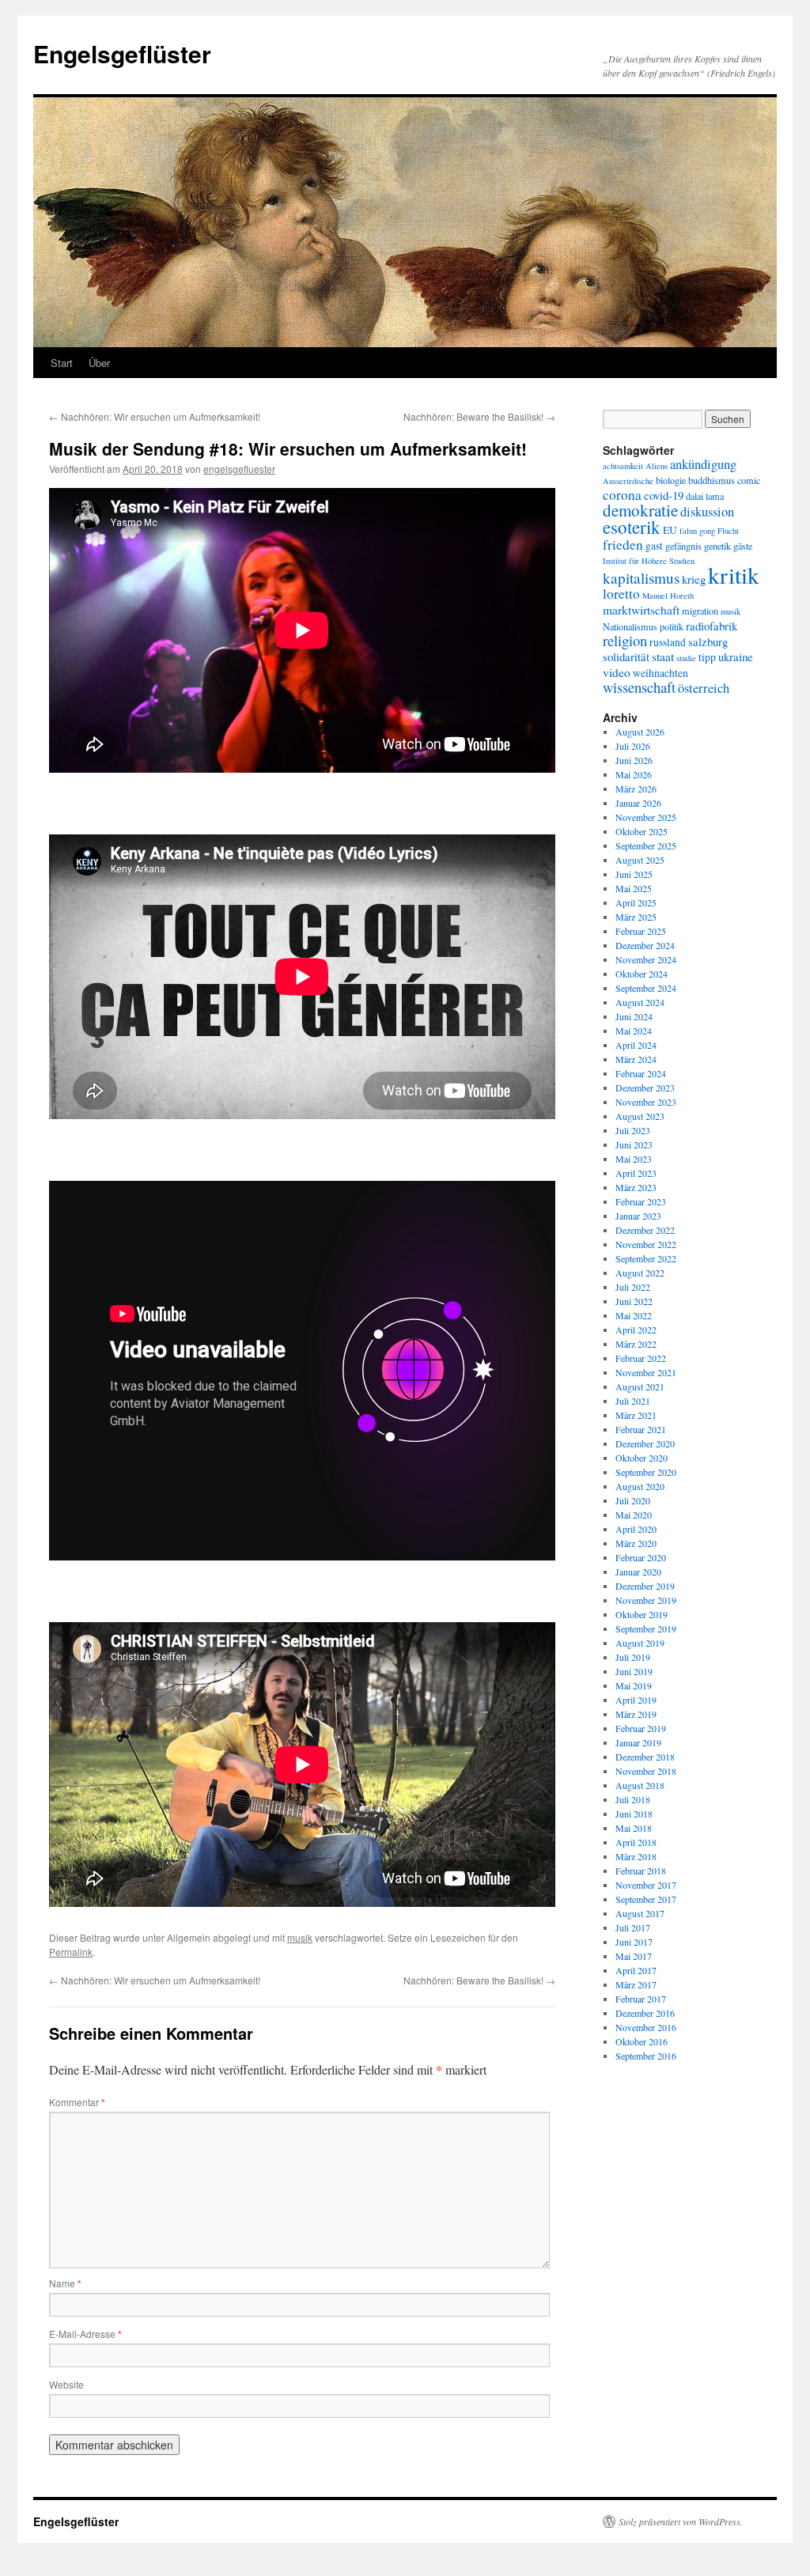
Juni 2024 (634, 1016)
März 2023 (636, 1187)
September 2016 (646, 2056)
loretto (621, 594)
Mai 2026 (634, 774)
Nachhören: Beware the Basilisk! (479, 416)
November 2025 (646, 817)
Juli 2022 (633, 1287)
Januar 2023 (638, 1216)
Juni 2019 (634, 1671)
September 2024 (646, 988)
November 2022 (646, 1244)
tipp (707, 657)
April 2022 (636, 1330)
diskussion (707, 512)
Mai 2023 (634, 1159)
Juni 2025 (634, 874)
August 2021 (640, 1386)
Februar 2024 (641, 1073)
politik (672, 626)
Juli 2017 (633, 1927)
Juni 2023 (634, 1144)
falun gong (697, 531)
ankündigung (703, 464)
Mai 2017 (634, 1956)
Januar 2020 (638, 1572)
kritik (734, 575)
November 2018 (646, 1771)
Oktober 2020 (642, 1458)
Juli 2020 (633, 1500)
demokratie (640, 510)
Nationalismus (630, 626)
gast (654, 546)
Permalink (71, 1952)
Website (66, 2384)
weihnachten (660, 673)
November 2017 (646, 1885)
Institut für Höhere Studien (649, 561)
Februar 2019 (641, 1728)
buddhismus (712, 480)
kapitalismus (641, 578)
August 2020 (640, 1486)
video (617, 672)
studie (686, 658)
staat (663, 656)
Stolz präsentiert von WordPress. (681, 2521)
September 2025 (646, 845)
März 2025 (636, 917)
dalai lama (705, 496)
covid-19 (664, 495)
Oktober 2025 (642, 831)
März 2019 (636, 1714)
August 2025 (640, 860)
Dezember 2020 (645, 1443)
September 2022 (646, 1258)
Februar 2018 (641, 1871)
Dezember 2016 (645, 2013)
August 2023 (640, 1116)
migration (700, 611)
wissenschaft (639, 687)
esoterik (632, 527)
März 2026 (636, 789)
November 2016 (646, 2027)
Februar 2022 (641, 1358)
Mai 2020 (634, 1515)
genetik (717, 546)
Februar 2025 (641, 931)
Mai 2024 (634, 1031)
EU (670, 530)
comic (749, 480)
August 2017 (640, 1913)
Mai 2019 (634, 1685)
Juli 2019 (633, 1657)
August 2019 (640, 1643)
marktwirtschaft (641, 609)
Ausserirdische (628, 481)
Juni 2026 (634, 760)
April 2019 (636, 1700)
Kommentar (77, 2102)
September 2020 (646, 1472)
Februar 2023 (641, 1201)
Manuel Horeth (668, 596)
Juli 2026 (633, 746)
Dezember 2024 (645, 945)
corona (622, 495)
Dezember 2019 (645, 1586)
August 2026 (640, 732)
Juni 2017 (634, 1942)
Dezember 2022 (645, 1230)
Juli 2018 (633, 1799)
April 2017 (636, 1970)
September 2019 (646, 1628)
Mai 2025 (634, 888)
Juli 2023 (633, 1130)
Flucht (728, 531)
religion (625, 640)
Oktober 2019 (642, 1614)
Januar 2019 (638, 1742)
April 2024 (636, 1045)
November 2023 (646, 1102)
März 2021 (636, 1415)
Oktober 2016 (642, 2041)
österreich (704, 688)
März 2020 (636, 1543)
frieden (623, 545)
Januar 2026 (638, 803)
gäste (743, 546)
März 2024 (636, 1059)
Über (99, 363)
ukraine (736, 656)
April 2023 (636, 1173)
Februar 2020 (641, 1557)
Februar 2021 (641, 1429)
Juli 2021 (633, 1401)
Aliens (657, 466)
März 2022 (636, 1344)
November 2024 (646, 959)
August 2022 (640, 1273)
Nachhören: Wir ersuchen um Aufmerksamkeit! (155, 416)
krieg (694, 579)
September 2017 (646, 1899)
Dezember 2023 (645, 1088)
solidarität (626, 656)
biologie (671, 480)
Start (62, 363)
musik (300, 1937)
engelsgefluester (239, 469)
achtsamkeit (623, 466)
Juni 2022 (634, 1301)
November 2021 (646, 1372)
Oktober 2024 (642, 974)
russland (668, 642)
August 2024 (640, 1002)
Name (65, 2283)
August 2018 (640, 1785)
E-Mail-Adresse (85, 2334)
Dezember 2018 (645, 1757)
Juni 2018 (634, 1814)
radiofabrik (712, 626)
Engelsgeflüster (122, 53)
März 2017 (636, 1984)
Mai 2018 (634, 1828)
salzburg (708, 641)
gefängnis (683, 546)
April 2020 (636, 1529)
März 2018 (636, 1856)
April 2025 (636, 902)
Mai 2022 (634, 1315)
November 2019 (646, 1600)
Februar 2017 (641, 1999)
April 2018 (636, 1842)
